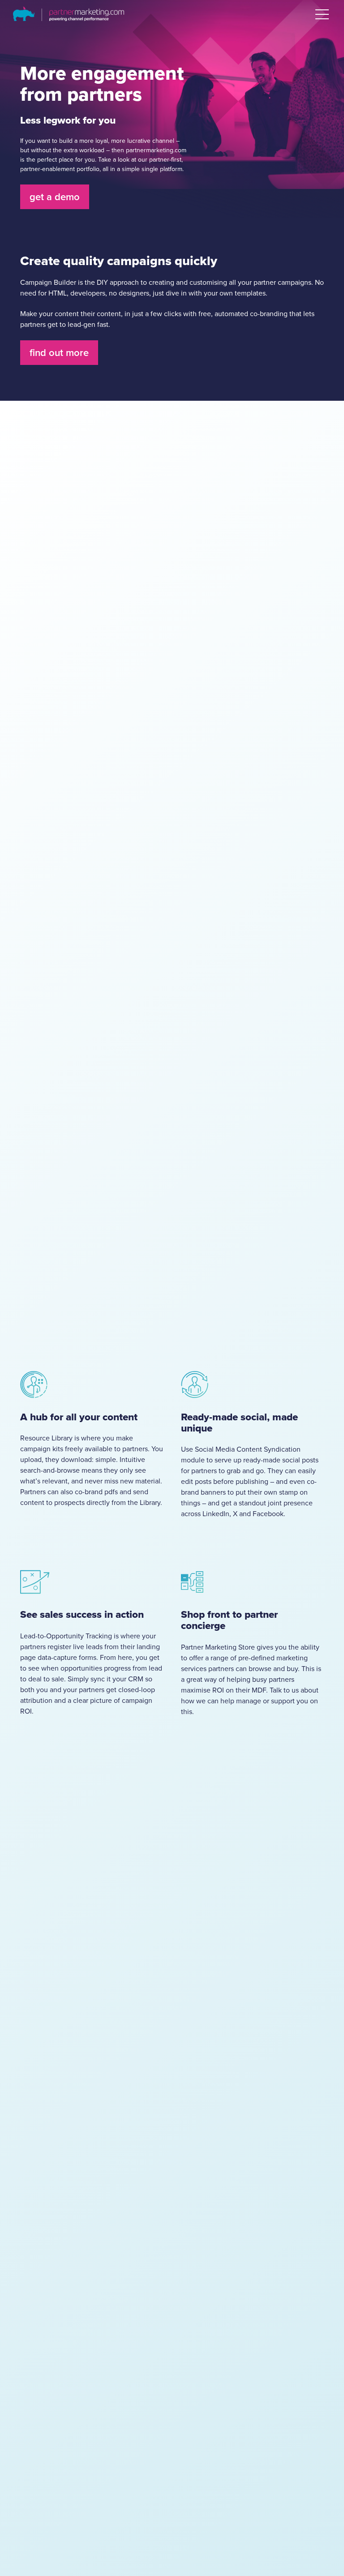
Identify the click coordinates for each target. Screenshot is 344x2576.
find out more (59, 353)
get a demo (55, 197)
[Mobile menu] (322, 14)
